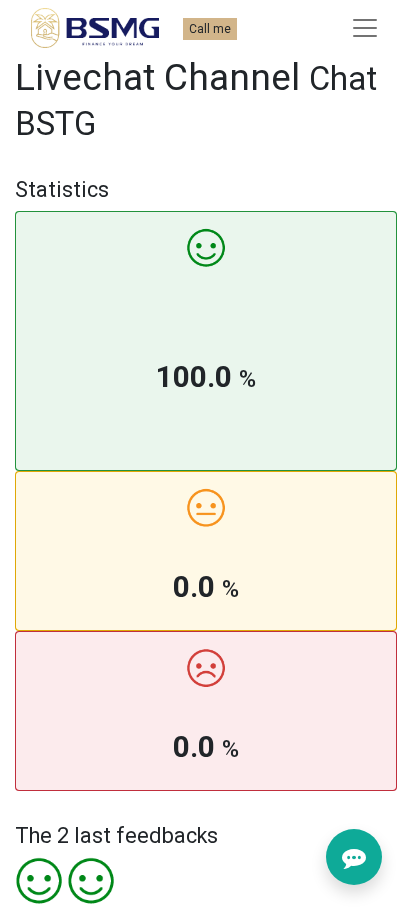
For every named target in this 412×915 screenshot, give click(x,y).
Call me (210, 29)
